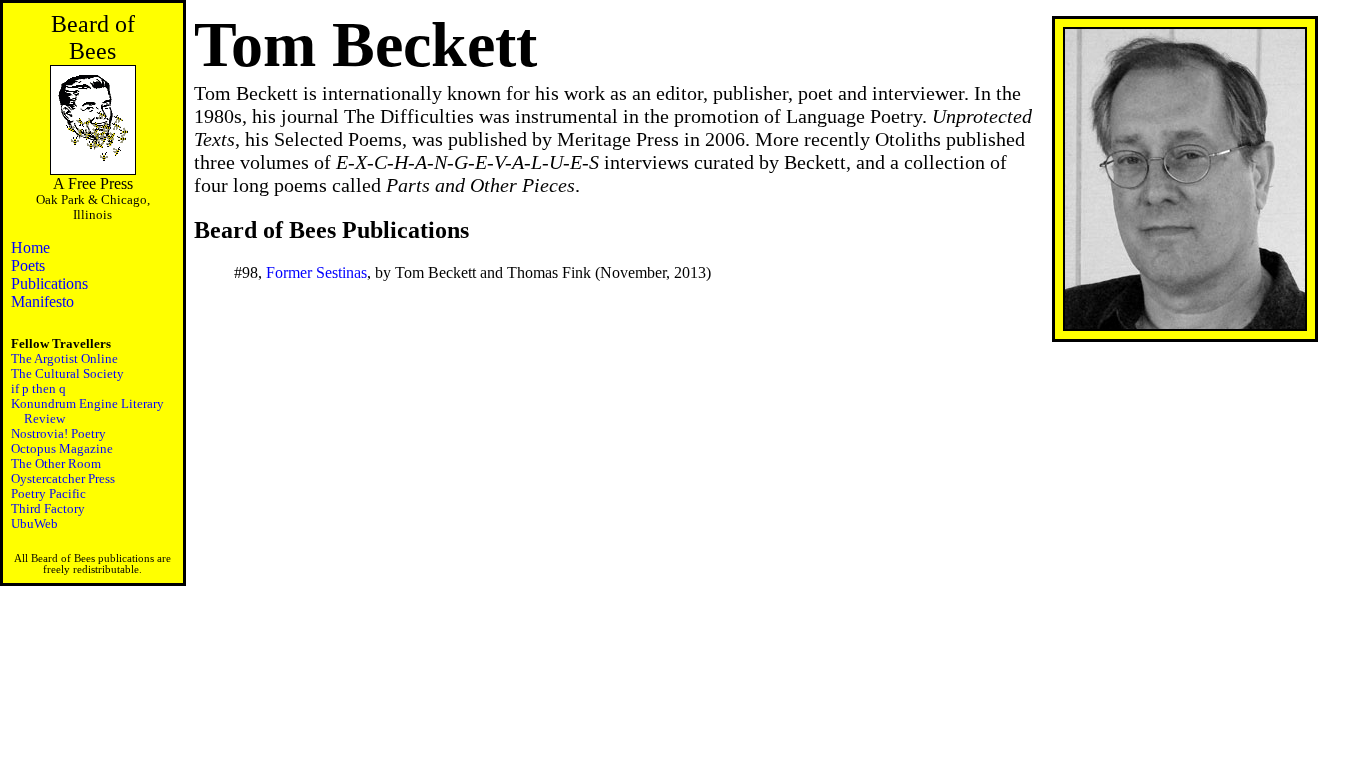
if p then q (38, 389)
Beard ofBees (93, 37)
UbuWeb (34, 524)
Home (30, 247)
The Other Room (56, 464)
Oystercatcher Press (63, 479)
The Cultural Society (67, 374)
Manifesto (42, 301)
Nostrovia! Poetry (58, 434)
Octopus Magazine (62, 449)
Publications (49, 283)
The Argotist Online (64, 359)
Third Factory (48, 509)
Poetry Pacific (48, 494)
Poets (28, 265)
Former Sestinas (316, 272)
